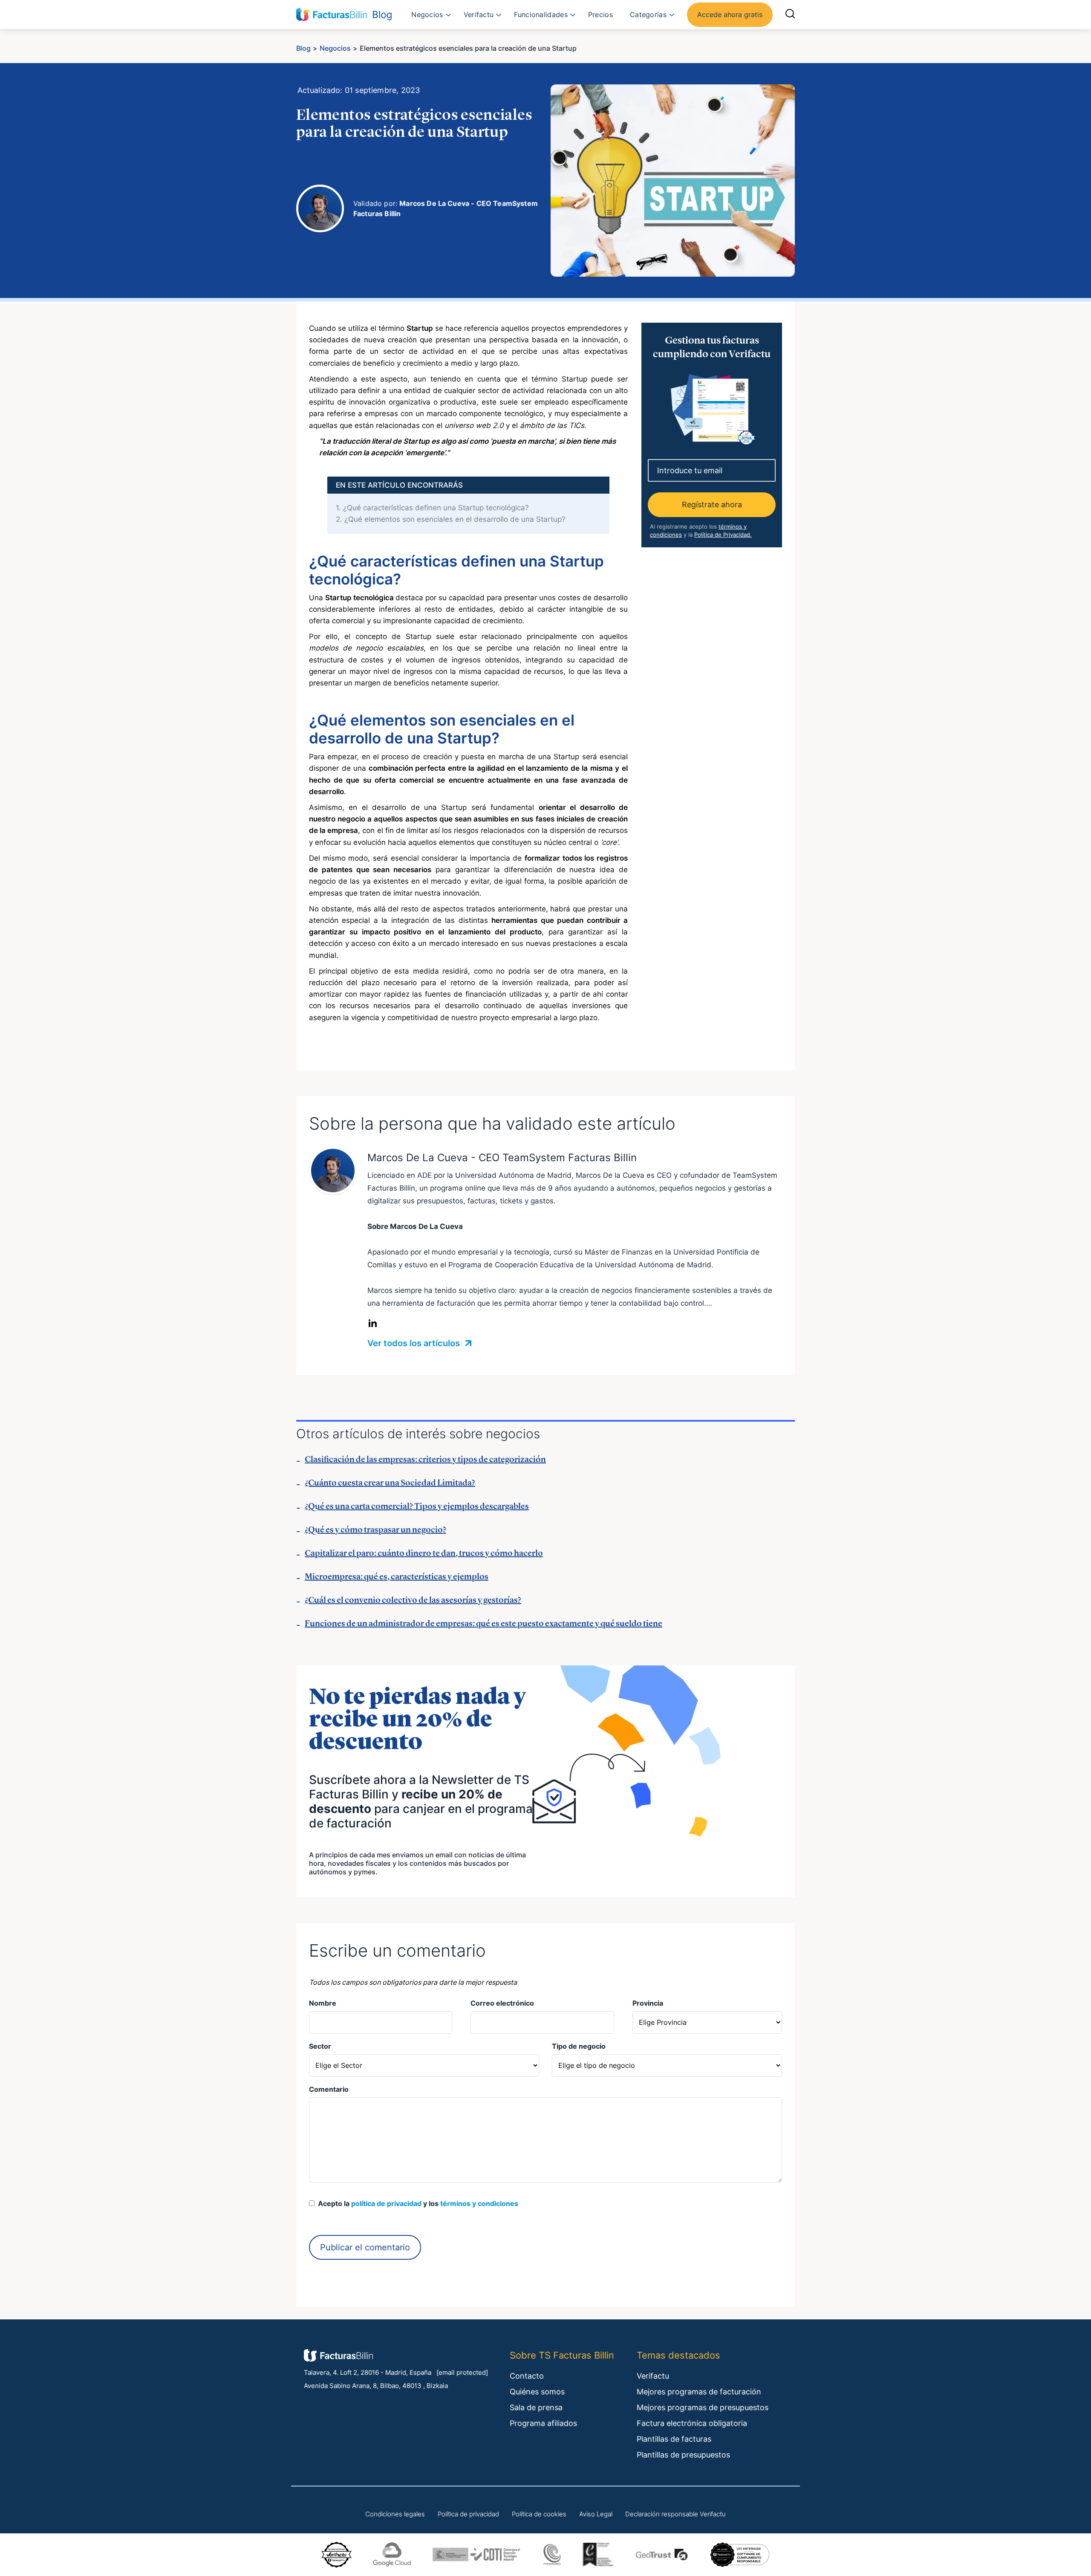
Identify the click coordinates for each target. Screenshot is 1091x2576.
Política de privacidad (468, 2514)
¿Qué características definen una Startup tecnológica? (432, 508)
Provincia (648, 2003)
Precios (600, 14)
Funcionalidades (541, 14)
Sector (320, 2046)
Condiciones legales (395, 2514)
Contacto (527, 2376)
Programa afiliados (543, 2423)
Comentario (329, 2089)
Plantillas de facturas (674, 2439)
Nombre (323, 2003)
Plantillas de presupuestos (683, 2455)
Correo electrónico (502, 2003)
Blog (303, 48)
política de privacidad (386, 2203)
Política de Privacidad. (723, 534)
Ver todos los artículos (415, 1343)
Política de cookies (539, 2514)
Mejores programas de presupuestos (703, 2407)
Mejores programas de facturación (699, 2392)
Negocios (427, 14)
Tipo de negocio (579, 2046)
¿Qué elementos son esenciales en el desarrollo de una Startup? (451, 519)
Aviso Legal (596, 2514)
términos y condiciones (479, 2203)
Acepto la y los (416, 2203)
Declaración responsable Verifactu (675, 2514)
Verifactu (479, 14)
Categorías (648, 14)
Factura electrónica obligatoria (692, 2423)
